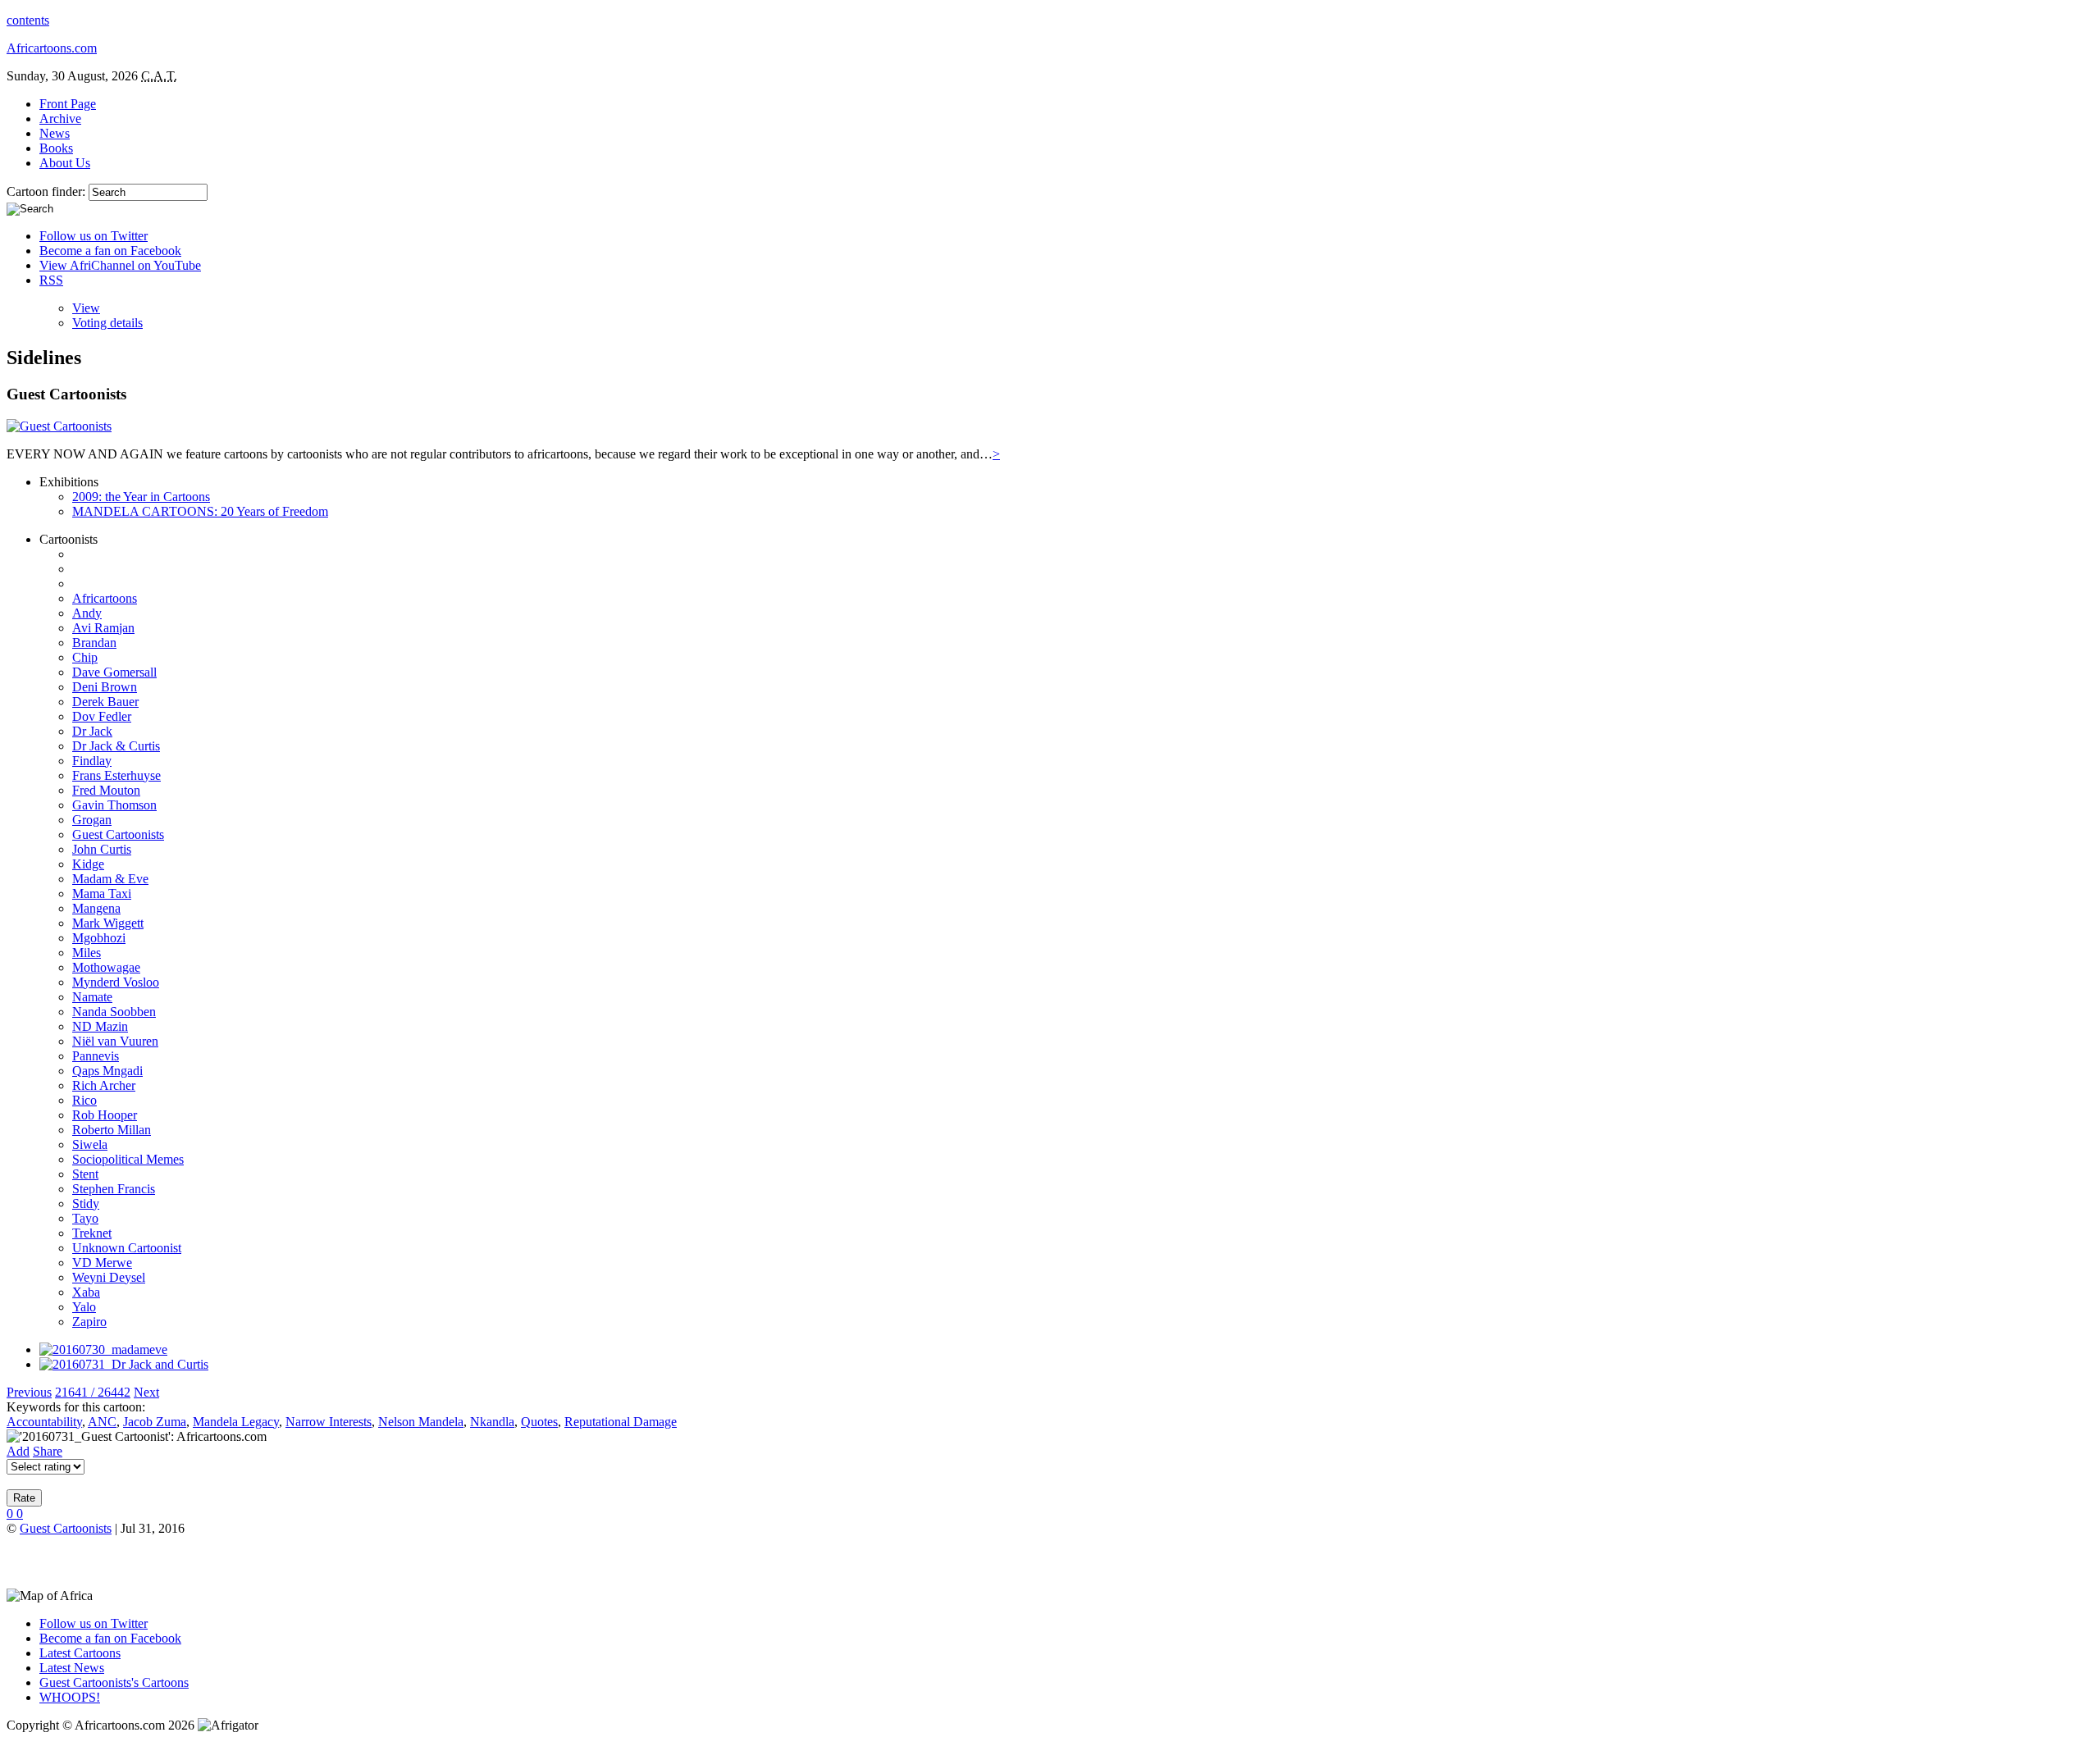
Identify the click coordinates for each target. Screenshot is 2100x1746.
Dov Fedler (102, 716)
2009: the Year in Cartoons (141, 497)
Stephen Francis (114, 1189)
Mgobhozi (99, 938)
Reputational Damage (621, 1422)
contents (28, 20)
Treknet (92, 1233)
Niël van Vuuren (115, 1041)
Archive (60, 119)
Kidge (88, 864)
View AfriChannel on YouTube (120, 265)
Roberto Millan (112, 1130)
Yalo (84, 1307)
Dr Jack (92, 731)
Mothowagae (106, 967)
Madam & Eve (110, 879)
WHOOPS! (70, 1697)
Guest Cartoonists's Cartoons (114, 1682)
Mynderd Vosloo (116, 982)
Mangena (96, 908)
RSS (51, 280)
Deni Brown (105, 687)
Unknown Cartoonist (127, 1248)
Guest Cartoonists (118, 834)
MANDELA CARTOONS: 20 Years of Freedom (200, 511)
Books (56, 148)
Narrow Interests (329, 1422)
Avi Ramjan (103, 628)
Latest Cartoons (80, 1653)
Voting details (107, 323)
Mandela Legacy (236, 1422)
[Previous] (103, 1349)
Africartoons (105, 598)
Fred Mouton (106, 790)
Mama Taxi (102, 894)
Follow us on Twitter (94, 236)
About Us (65, 163)
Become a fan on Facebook (110, 251)
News (55, 133)
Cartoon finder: (48, 191)
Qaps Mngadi (107, 1071)
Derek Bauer (105, 702)
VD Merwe (102, 1263)
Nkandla (492, 1422)
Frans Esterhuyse (116, 775)
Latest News (72, 1668)
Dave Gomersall (114, 672)
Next (146, 1392)
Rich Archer (104, 1085)
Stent (85, 1174)
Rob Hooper (105, 1115)
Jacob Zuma (155, 1422)
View (86, 308)
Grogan (92, 820)
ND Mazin (100, 1026)
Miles (87, 953)
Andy (87, 613)
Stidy (86, 1204)
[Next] (124, 1364)
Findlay (92, 761)
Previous (29, 1392)
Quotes (539, 1422)
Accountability (44, 1422)
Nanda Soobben (114, 1012)
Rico (84, 1100)
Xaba (86, 1292)
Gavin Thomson (114, 805)
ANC (102, 1422)
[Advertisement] (199, 1561)
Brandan (94, 643)
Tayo (85, 1218)
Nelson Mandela (421, 1422)
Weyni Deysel (109, 1277)
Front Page (68, 104)
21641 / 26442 (93, 1392)
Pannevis (96, 1056)
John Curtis (102, 849)
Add (18, 1451)
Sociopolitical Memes (128, 1159)
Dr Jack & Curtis (116, 746)
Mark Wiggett (108, 923)
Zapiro (89, 1322)
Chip (85, 657)
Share (48, 1451)
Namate (92, 997)
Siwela (90, 1144)
